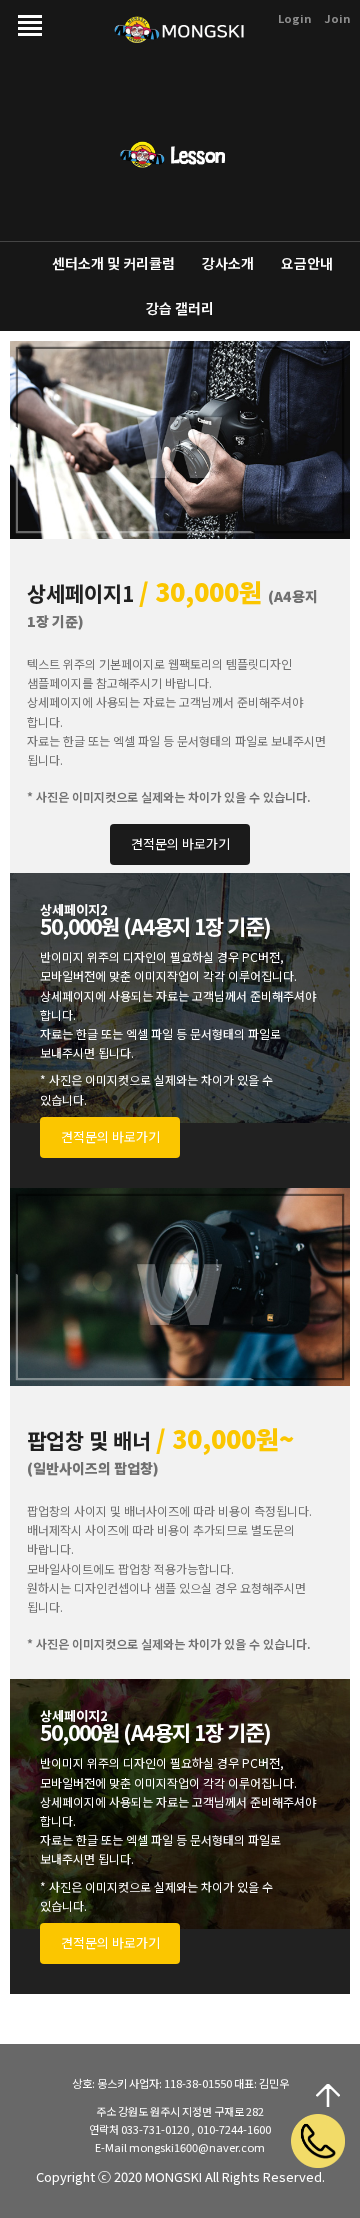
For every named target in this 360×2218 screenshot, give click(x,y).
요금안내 (307, 263)
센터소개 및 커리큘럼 (113, 263)
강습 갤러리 (180, 308)
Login (294, 18)
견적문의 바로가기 (180, 843)
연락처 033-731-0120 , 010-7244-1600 (180, 2129)
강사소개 (228, 263)
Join (337, 18)
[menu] (25, 17)
